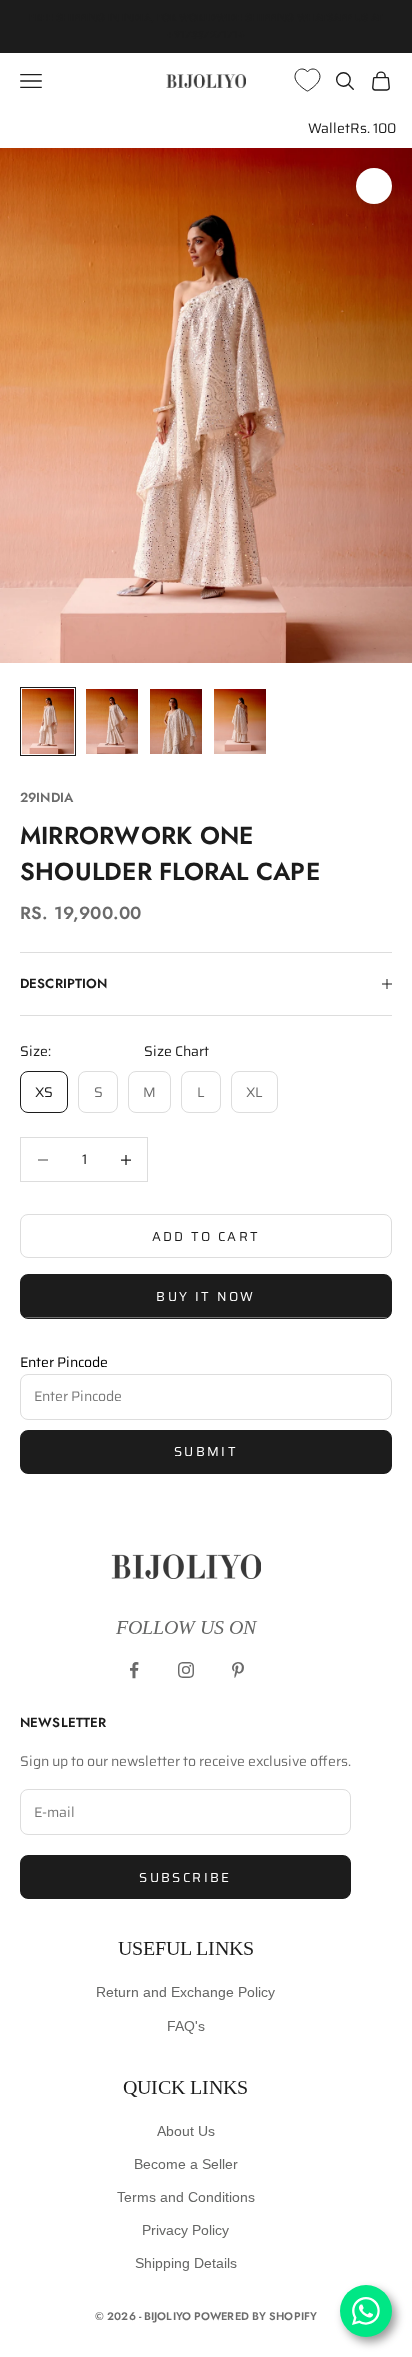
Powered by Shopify (255, 2316)
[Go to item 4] (240, 721)
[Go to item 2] (112, 721)
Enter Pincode (64, 1362)
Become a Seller (186, 2164)
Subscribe (185, 1877)
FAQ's (186, 2026)
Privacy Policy (185, 2230)
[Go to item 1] (48, 721)
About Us (186, 2131)
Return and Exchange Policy (185, 1992)
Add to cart (206, 1236)
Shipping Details (186, 2263)
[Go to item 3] (176, 721)
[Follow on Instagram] (186, 1670)
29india (46, 797)
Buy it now (205, 1296)
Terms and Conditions (186, 2197)
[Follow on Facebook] (134, 1670)
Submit (206, 1451)
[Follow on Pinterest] (238, 1670)
